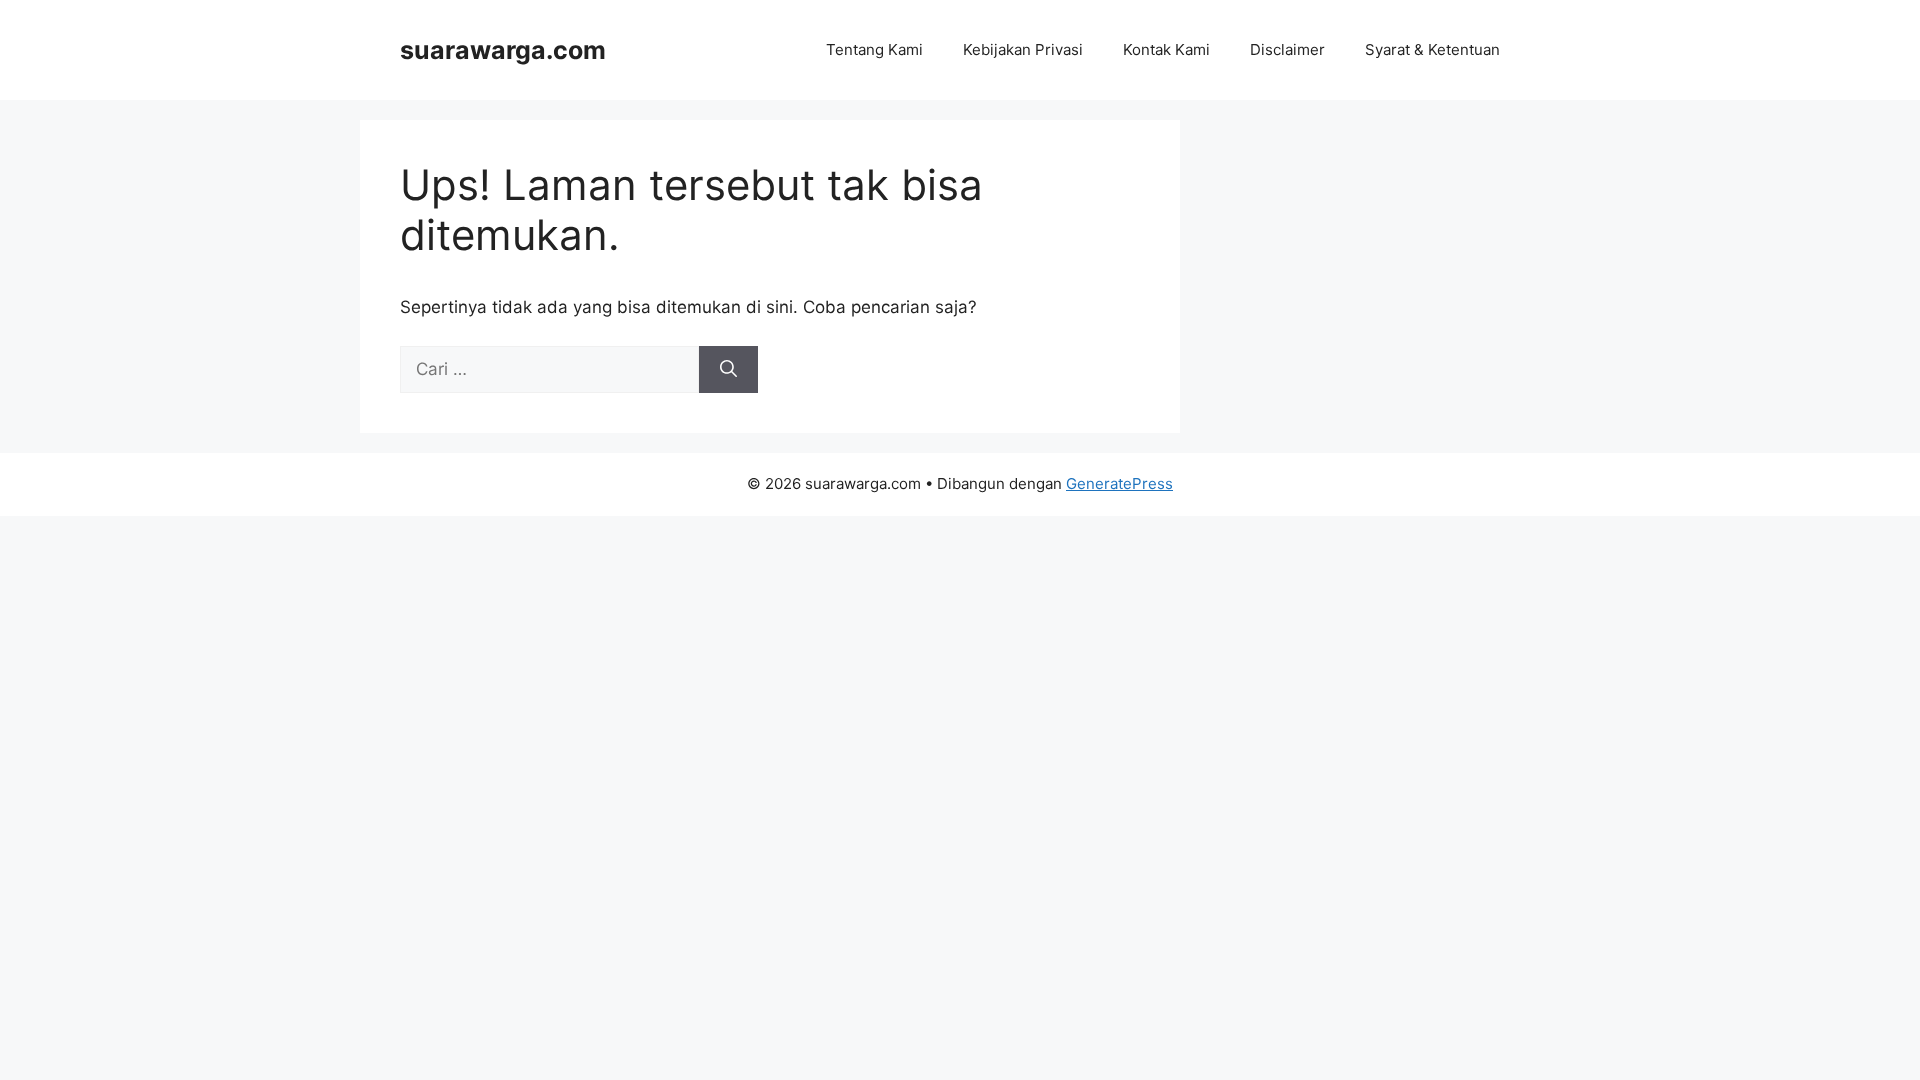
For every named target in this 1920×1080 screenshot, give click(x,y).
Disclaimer (1287, 49)
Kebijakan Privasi (1023, 49)
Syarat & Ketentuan (1432, 49)
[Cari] (728, 370)
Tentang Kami (874, 49)
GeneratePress (1119, 483)
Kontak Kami (1166, 49)
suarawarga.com (503, 50)
